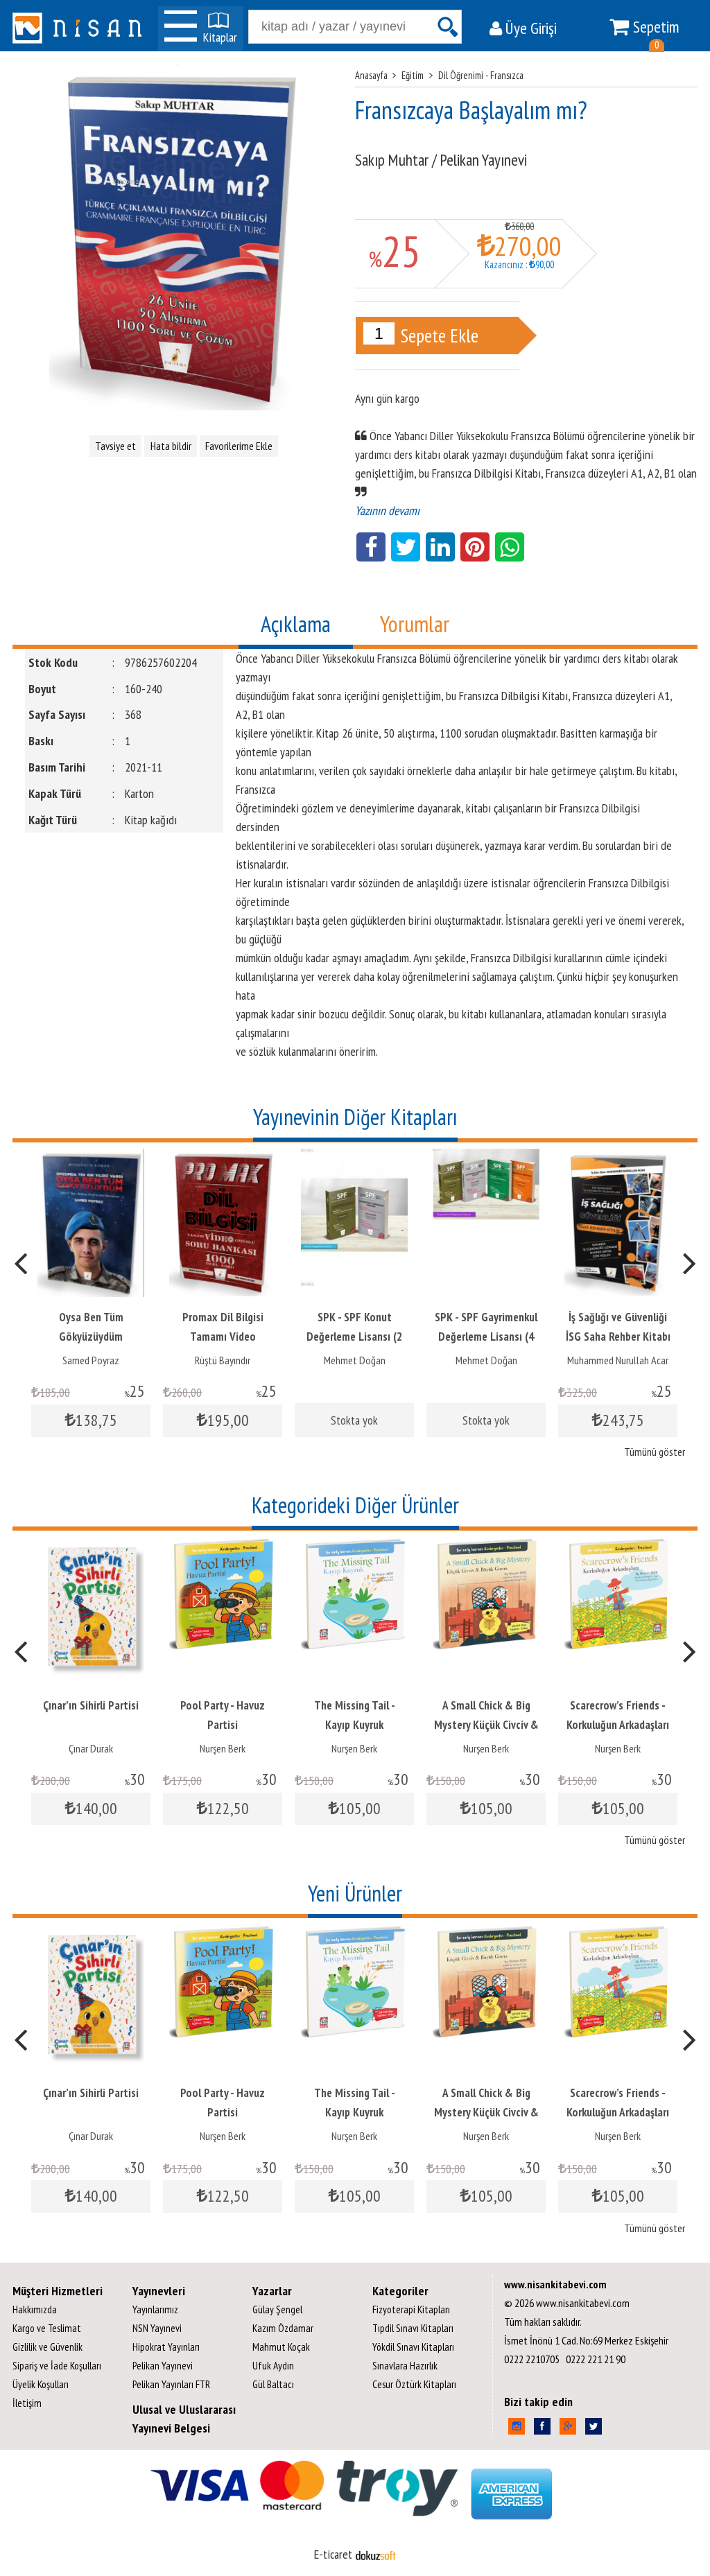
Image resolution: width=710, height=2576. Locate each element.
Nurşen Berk (223, 1748)
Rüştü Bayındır (223, 1360)
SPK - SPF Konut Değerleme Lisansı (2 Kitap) (354, 1337)
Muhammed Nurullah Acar (618, 1360)
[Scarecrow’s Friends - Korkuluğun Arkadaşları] (618, 1546)
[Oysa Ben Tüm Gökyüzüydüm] (91, 1158)
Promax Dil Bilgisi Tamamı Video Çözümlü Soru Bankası (223, 1337)
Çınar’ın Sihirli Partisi (91, 1705)
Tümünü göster (655, 1452)
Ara (447, 27)
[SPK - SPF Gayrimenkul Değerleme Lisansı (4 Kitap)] (486, 1158)
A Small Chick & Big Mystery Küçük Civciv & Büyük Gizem (486, 1725)
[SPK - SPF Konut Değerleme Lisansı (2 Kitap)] (354, 1158)
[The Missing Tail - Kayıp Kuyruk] (354, 1546)
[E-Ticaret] (376, 2554)
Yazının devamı (387, 511)
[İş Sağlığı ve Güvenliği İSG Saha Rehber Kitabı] (618, 1158)
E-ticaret (333, 2554)
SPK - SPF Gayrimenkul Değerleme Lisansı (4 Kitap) (486, 1337)
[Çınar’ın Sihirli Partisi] (91, 1546)
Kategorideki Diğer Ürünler (355, 1505)
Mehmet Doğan (355, 1360)
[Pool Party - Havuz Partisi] (223, 1546)
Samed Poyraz (91, 1360)
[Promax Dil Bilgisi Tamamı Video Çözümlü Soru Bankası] (223, 1158)
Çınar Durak (91, 1748)
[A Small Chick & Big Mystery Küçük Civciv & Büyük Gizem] (486, 1546)
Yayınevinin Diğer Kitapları (355, 1117)
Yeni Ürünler (355, 1893)
